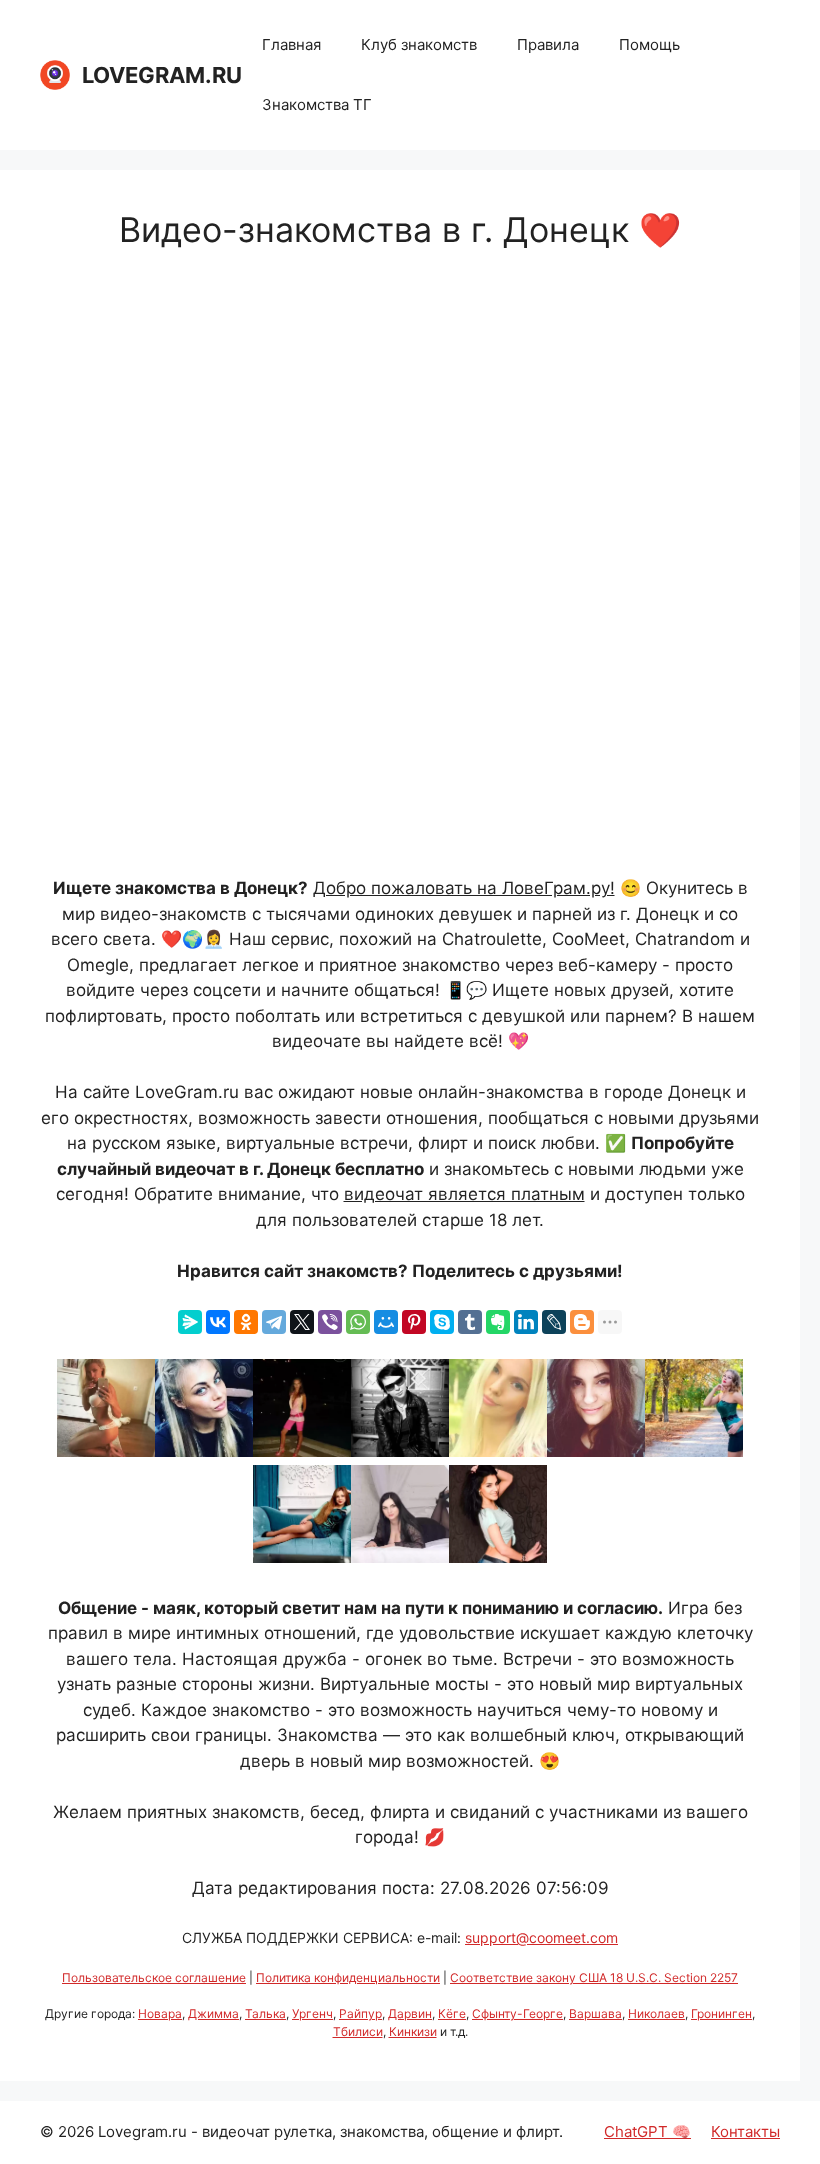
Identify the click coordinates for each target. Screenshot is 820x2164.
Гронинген (721, 2013)
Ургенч (312, 2013)
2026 (76, 2131)
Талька (265, 2013)
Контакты (745, 2131)
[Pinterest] (414, 1322)
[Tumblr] (470, 1322)
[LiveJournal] (554, 1322)
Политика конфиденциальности (348, 1977)
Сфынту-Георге (517, 2013)
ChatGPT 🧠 (647, 2131)
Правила (548, 44)
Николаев (656, 2013)
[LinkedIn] (526, 1322)
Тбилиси (358, 2031)
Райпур (360, 2013)
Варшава (595, 2013)
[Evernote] (498, 1322)
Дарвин (410, 2013)
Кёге (452, 2013)
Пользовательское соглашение (154, 1977)
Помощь (649, 44)
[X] (302, 1322)
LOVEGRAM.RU (162, 75)
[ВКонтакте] (218, 1322)
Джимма (213, 2013)
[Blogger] (582, 1322)
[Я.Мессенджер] (190, 1322)
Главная (291, 44)
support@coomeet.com (541, 1937)
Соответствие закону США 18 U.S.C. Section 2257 (594, 1977)
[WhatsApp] (358, 1322)
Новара (160, 2013)
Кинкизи (413, 2031)
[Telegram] (274, 1322)
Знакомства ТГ (317, 104)
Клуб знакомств (419, 44)
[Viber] (330, 1322)
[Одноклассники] (246, 1322)
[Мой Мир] (386, 1322)
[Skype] (442, 1322)
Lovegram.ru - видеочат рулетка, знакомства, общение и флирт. (330, 2131)
